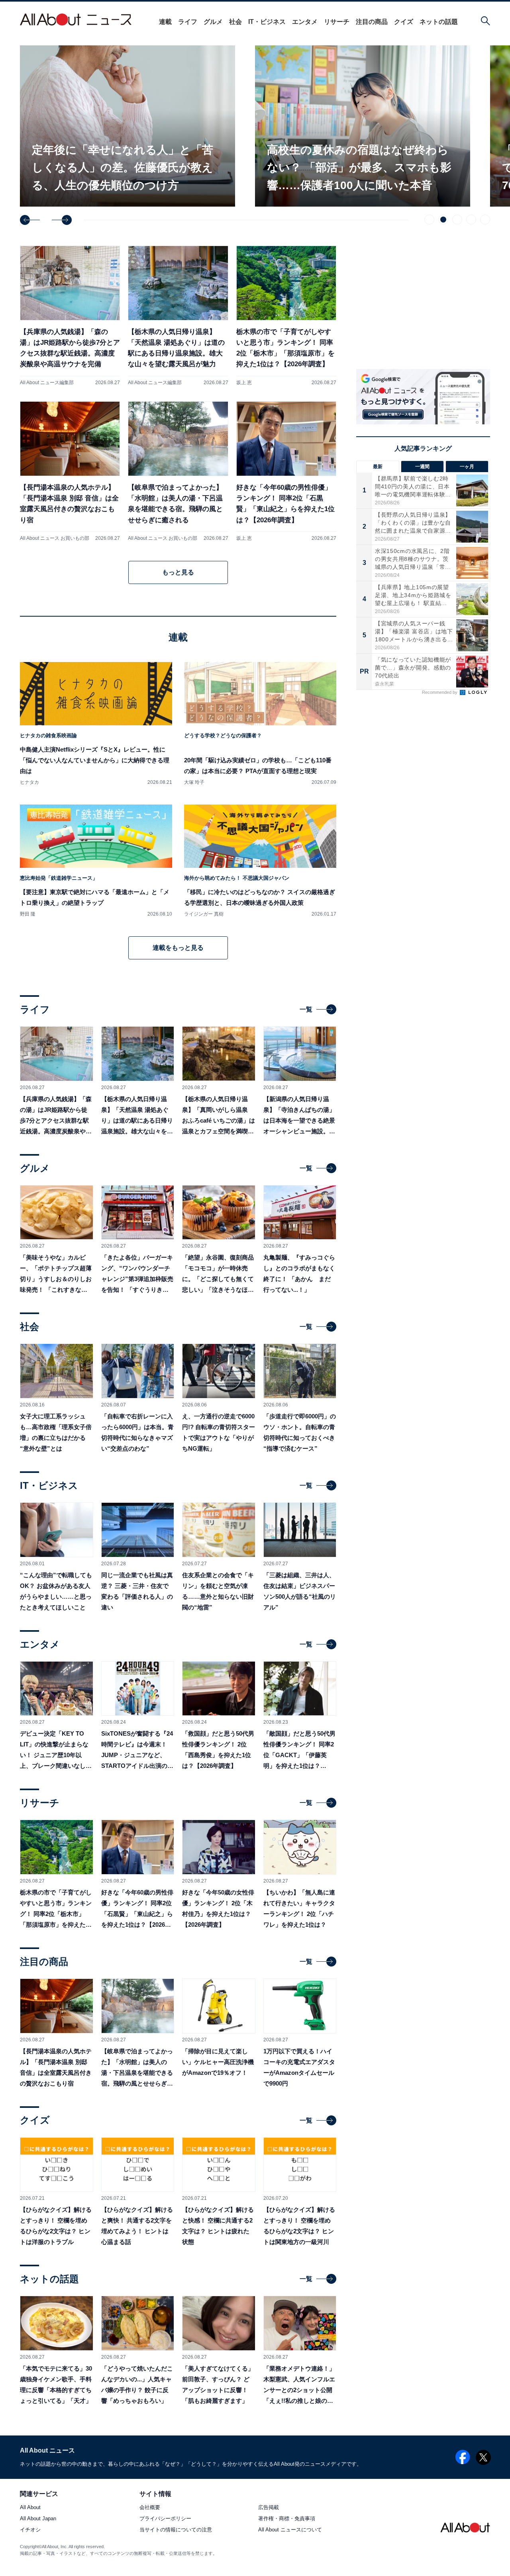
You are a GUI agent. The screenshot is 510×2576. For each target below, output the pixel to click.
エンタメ (305, 22)
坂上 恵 (244, 383)
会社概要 (150, 2508)
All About (30, 2508)
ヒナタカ (29, 782)
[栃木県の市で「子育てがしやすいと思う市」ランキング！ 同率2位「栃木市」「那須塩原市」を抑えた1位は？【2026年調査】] (286, 315)
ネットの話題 (439, 22)
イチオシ (30, 2530)
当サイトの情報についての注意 (176, 2530)
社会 (235, 22)
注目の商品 (372, 22)
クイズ (404, 22)
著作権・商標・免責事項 (287, 2519)
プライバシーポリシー (165, 2519)
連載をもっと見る (178, 948)
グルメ (213, 22)
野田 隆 (28, 914)
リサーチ (337, 22)
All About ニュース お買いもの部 (55, 538)
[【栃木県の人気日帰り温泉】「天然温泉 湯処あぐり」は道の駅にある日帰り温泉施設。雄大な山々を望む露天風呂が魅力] (178, 315)
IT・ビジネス (267, 22)
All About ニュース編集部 (47, 383)
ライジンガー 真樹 (204, 914)
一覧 (306, 1009)
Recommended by (440, 692)
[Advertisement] (423, 767)
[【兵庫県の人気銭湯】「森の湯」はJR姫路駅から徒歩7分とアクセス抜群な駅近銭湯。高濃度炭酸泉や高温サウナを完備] (70, 315)
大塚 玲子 (194, 782)
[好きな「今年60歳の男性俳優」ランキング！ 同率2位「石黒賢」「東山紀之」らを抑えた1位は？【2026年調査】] (286, 471)
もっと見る (178, 572)
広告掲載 (269, 2508)
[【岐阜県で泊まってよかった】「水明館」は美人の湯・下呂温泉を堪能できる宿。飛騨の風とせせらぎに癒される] (178, 471)
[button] (30, 220)
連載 (165, 22)
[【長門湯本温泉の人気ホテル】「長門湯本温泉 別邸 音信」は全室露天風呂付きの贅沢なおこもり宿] (70, 471)
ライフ (188, 22)
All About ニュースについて (290, 2530)
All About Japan (38, 2519)
